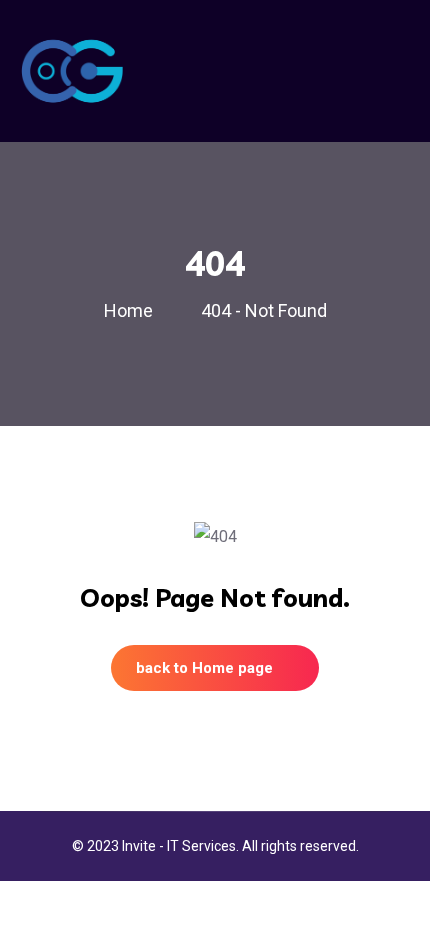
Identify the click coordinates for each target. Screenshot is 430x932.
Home (132, 310)
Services (209, 846)
